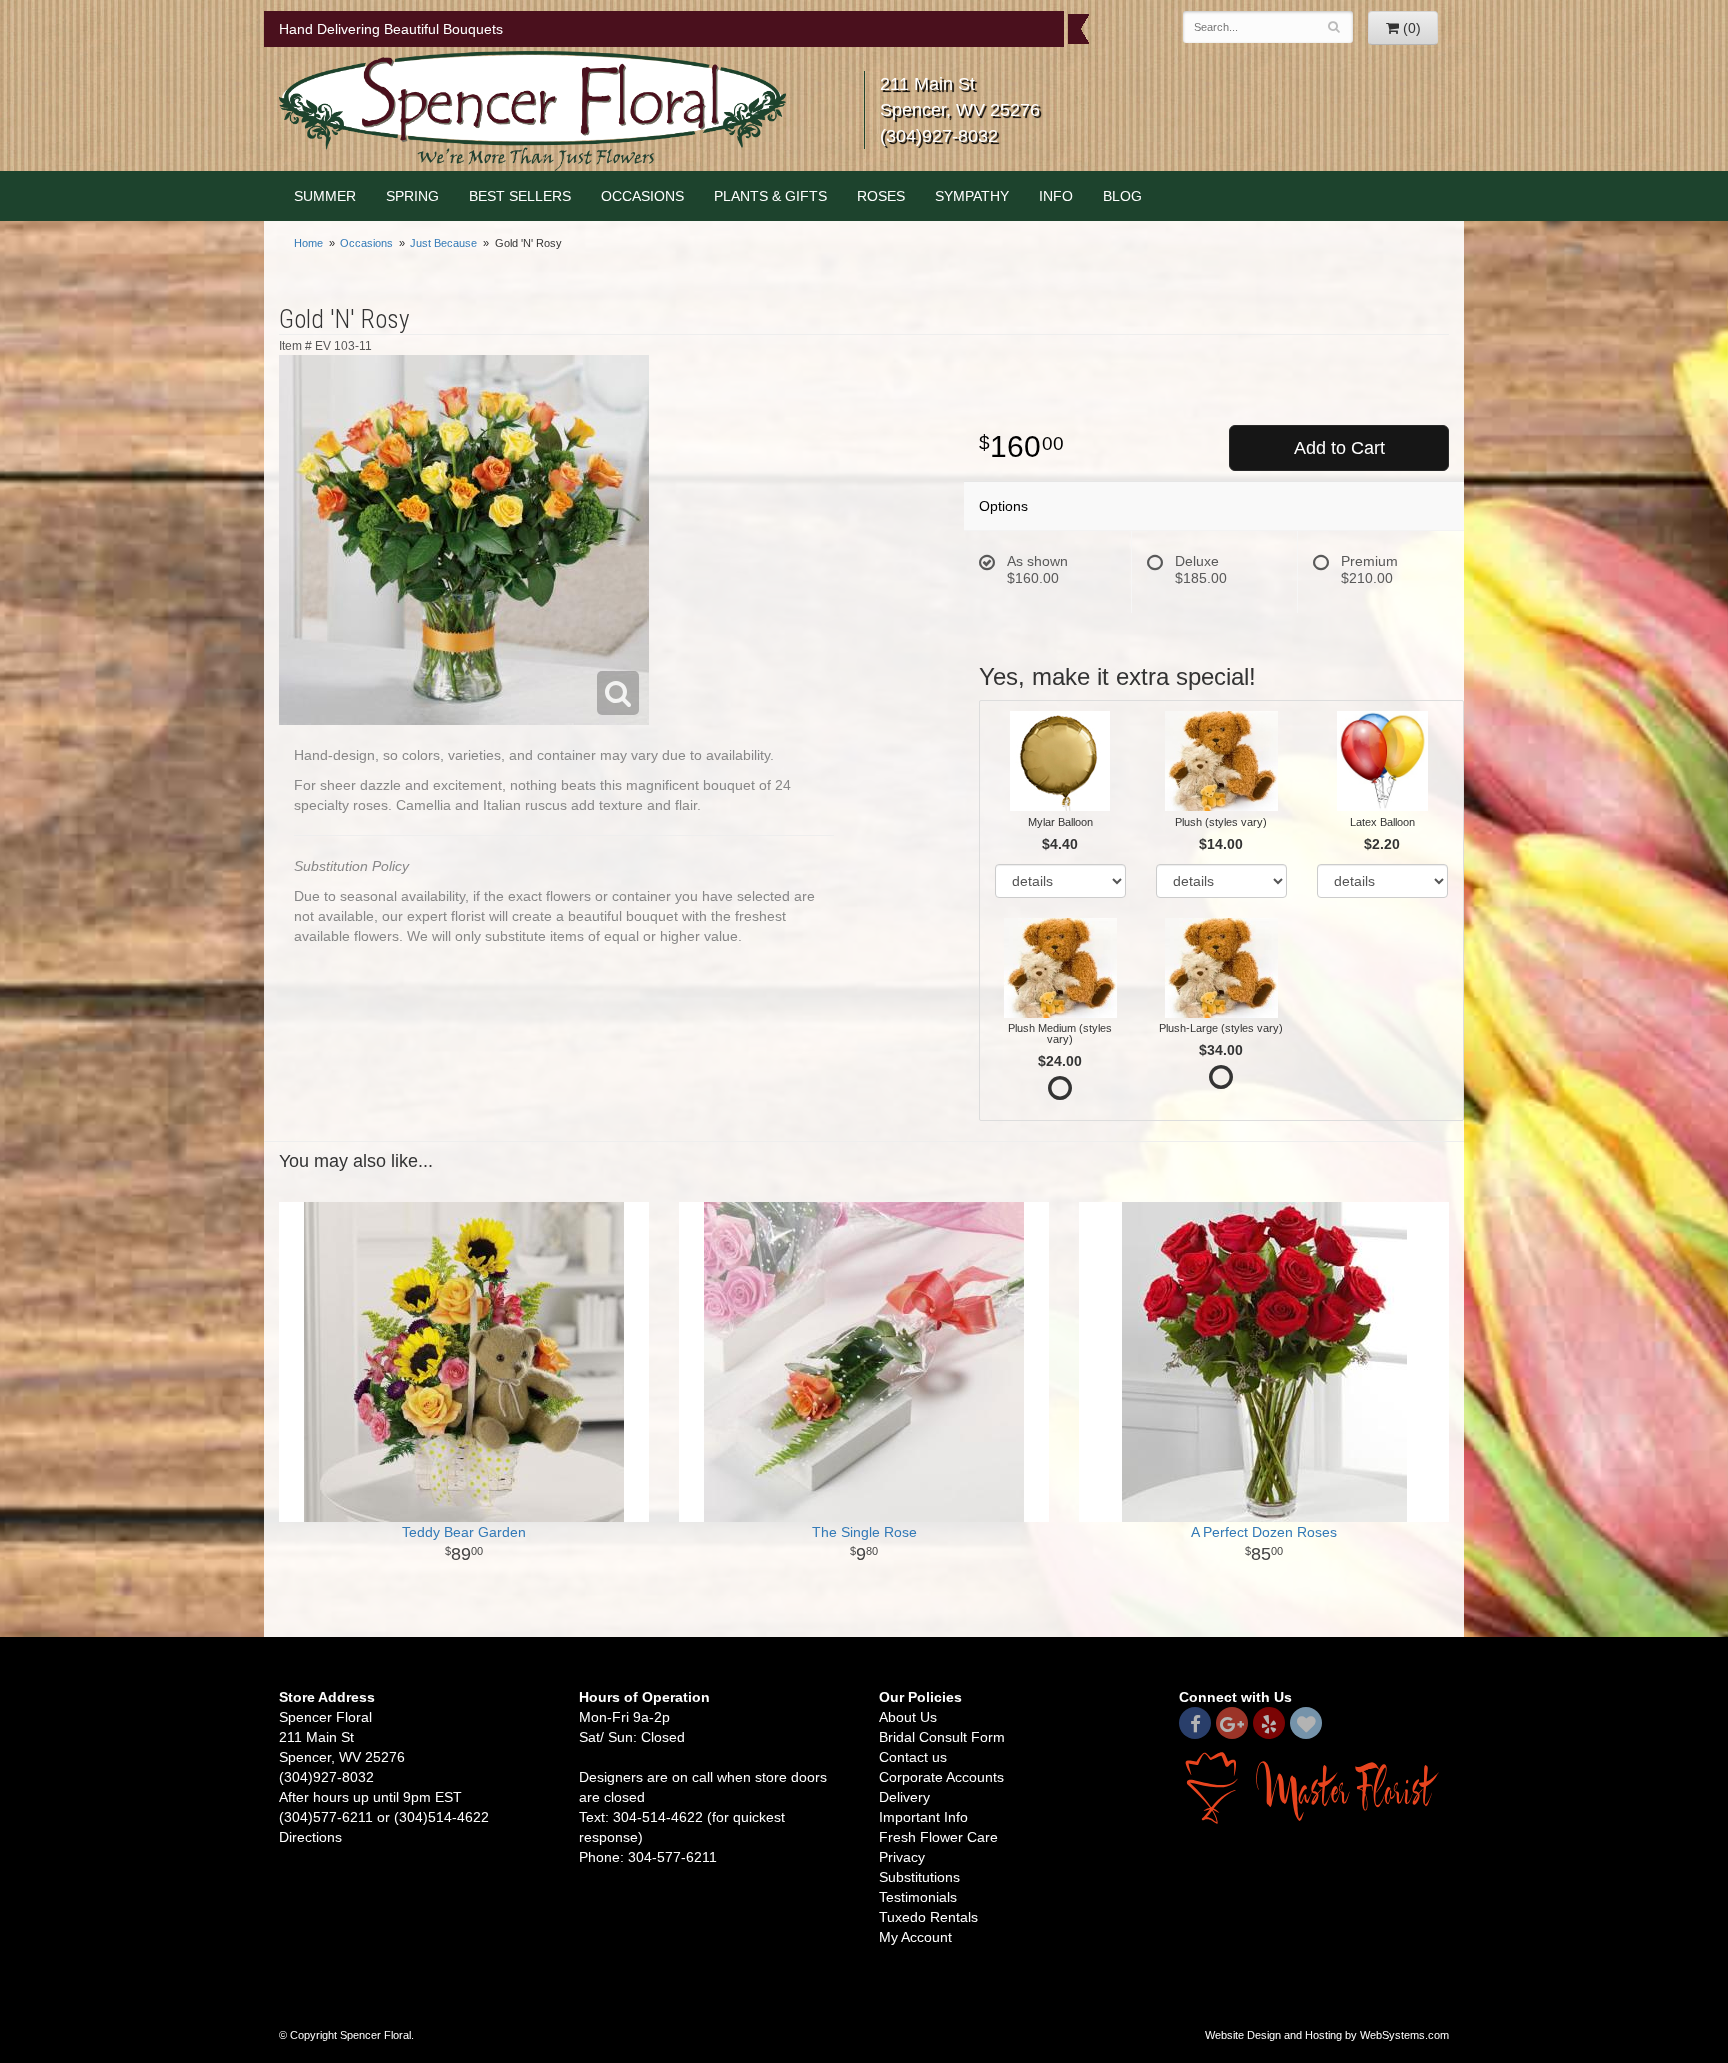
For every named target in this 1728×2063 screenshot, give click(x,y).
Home (308, 243)
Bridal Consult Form (942, 1737)
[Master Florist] (1314, 1787)
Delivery (904, 1797)
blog (1122, 196)
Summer (325, 196)
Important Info (923, 1817)
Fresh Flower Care (938, 1837)
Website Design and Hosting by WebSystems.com (1327, 2035)
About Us (908, 1717)
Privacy (902, 1857)
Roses (881, 196)
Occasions (642, 196)
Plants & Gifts (770, 196)
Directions (310, 1837)
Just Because (443, 243)
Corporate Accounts (941, 1777)
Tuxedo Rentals (928, 1917)
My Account (915, 1937)
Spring (412, 196)
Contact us (913, 1757)
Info (1056, 196)
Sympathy (972, 196)
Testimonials (918, 1897)
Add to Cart (1339, 448)
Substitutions (919, 1877)
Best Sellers (520, 196)
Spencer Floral (532, 111)
